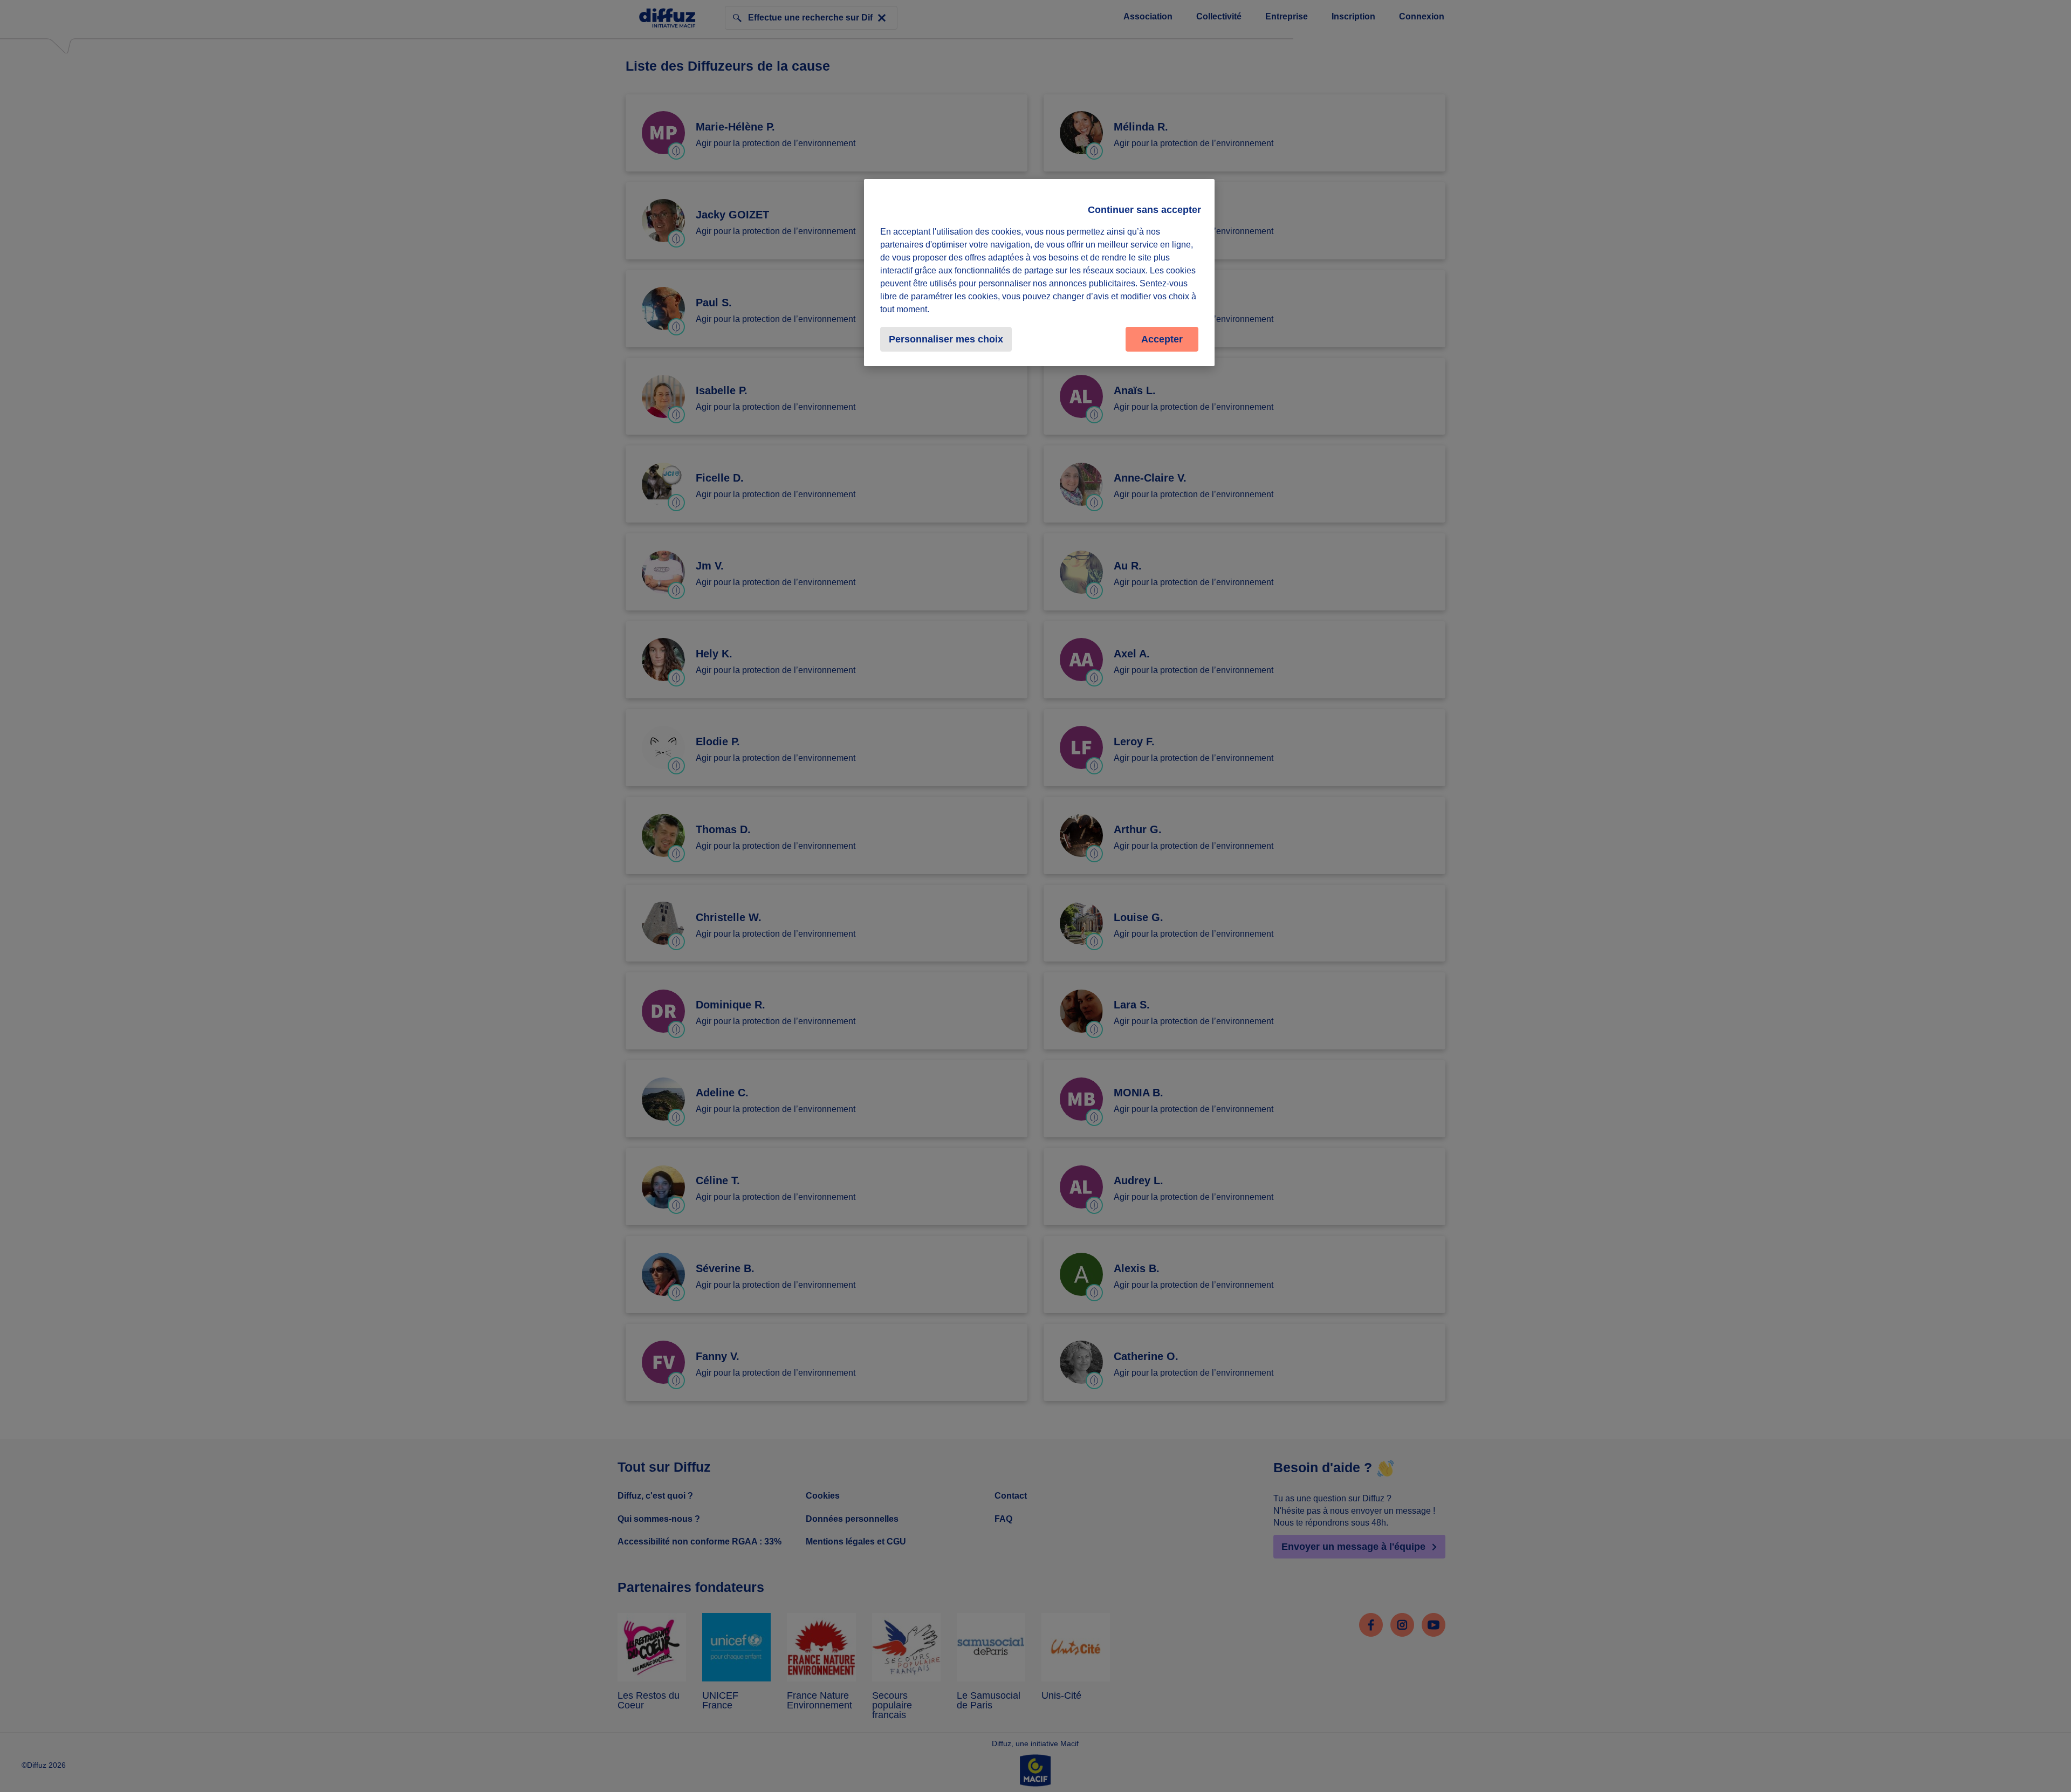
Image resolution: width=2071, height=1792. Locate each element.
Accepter (1162, 339)
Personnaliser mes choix (946, 339)
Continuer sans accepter (1144, 210)
